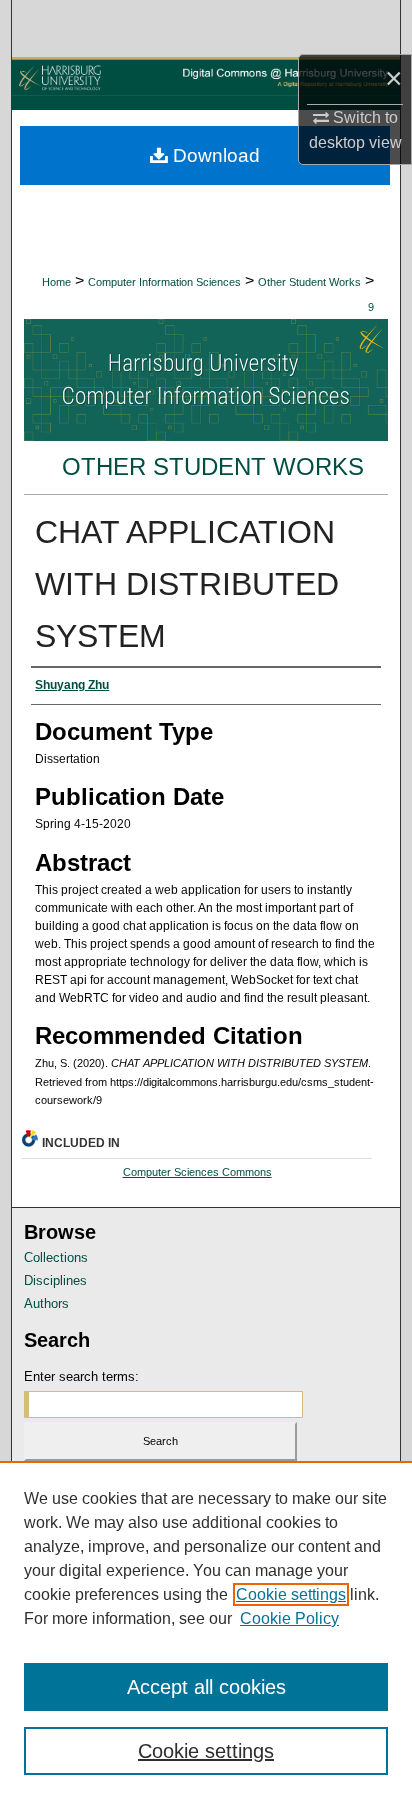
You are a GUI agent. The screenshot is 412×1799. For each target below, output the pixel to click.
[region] (206, 1630)
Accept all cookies (206, 1687)
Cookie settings (291, 1594)
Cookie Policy (289, 1618)
